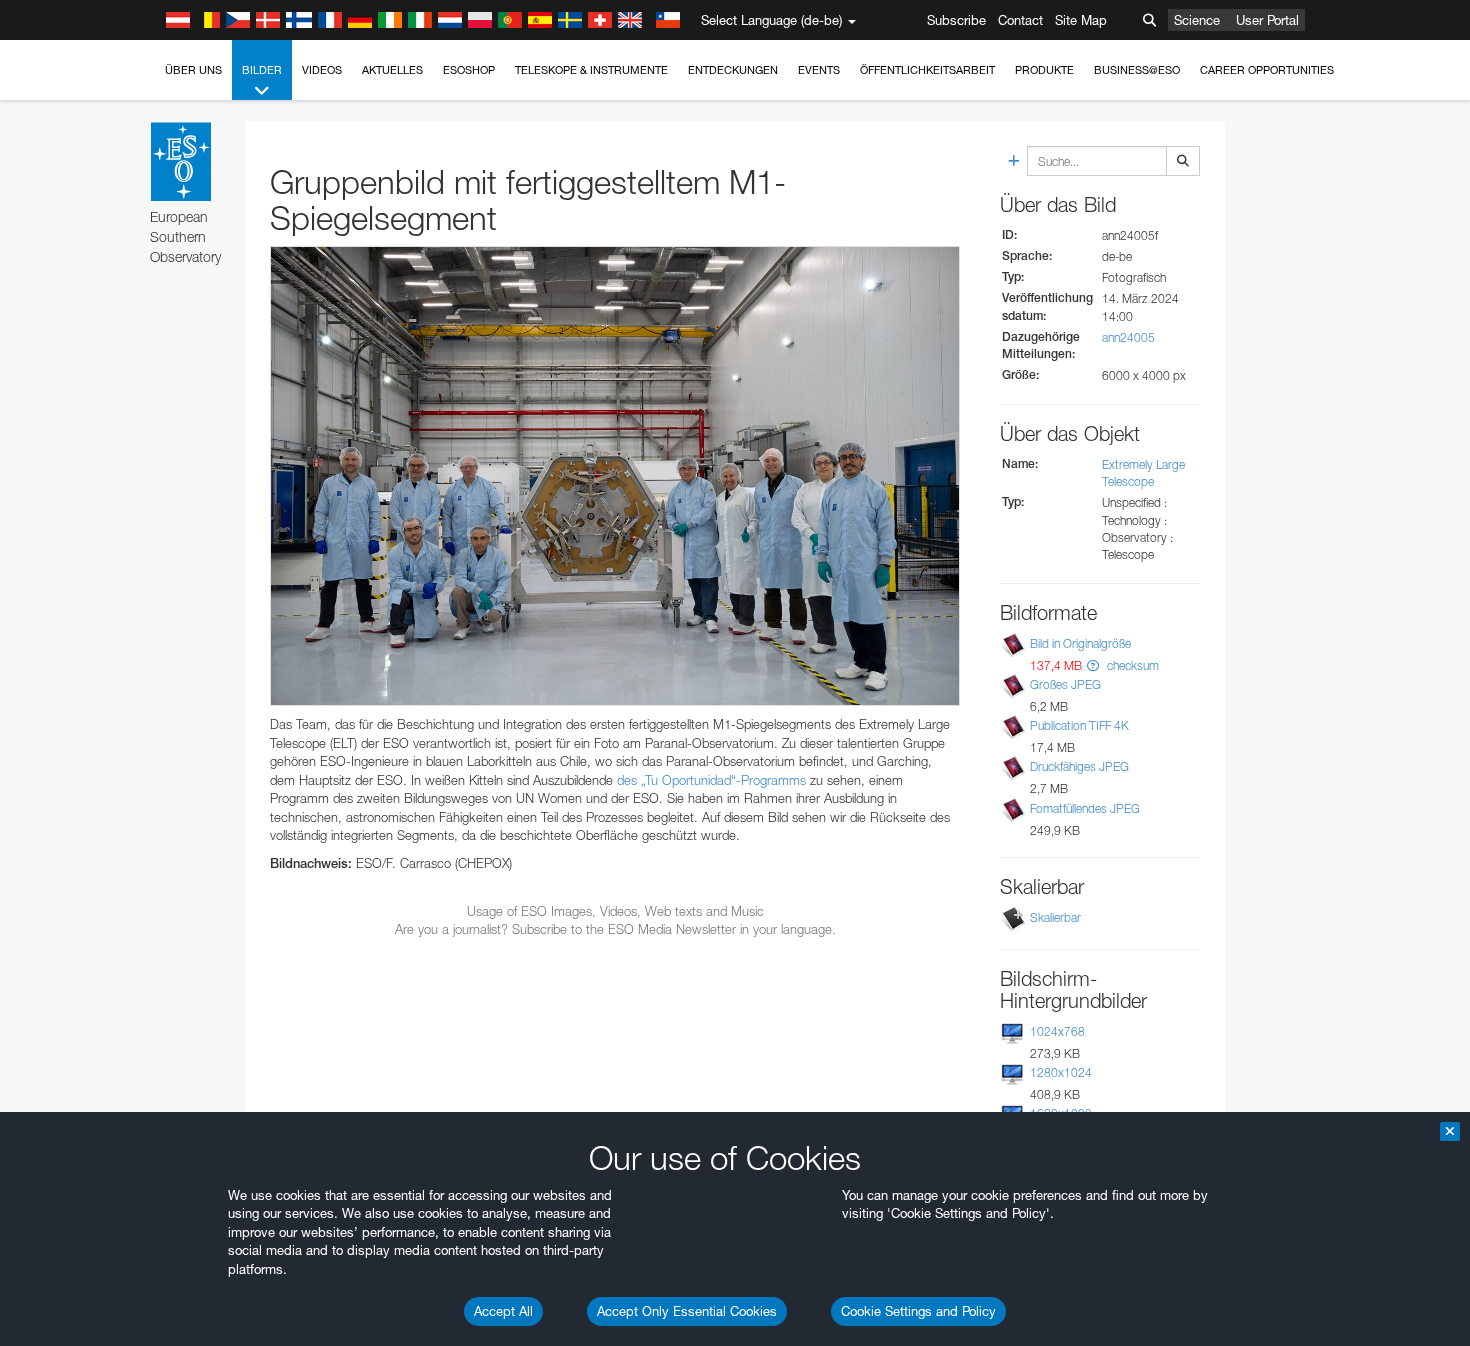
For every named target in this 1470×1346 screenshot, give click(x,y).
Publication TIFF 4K (1079, 725)
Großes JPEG (1065, 684)
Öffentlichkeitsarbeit (927, 70)
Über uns (193, 70)
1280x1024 (1061, 1072)
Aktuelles (392, 70)
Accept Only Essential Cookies (687, 1311)
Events (819, 70)
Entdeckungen (733, 70)
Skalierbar (1055, 917)
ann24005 (1128, 337)
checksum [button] (1131, 665)
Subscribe (956, 20)
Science (1197, 20)
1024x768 (1057, 1031)
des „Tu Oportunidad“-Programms (711, 780)
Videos (322, 70)
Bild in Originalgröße (1080, 643)
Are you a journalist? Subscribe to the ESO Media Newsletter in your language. (615, 929)
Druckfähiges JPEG (1079, 766)
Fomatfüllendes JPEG (1085, 808)
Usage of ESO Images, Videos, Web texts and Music (615, 911)
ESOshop (469, 70)
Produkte (1044, 70)
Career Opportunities (1267, 70)
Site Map (1081, 20)
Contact (1020, 20)
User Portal (1267, 20)
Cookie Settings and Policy (918, 1311)
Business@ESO (1137, 70)
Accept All (503, 1311)
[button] (1093, 665)
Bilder (262, 70)
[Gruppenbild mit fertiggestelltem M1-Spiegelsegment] (615, 476)
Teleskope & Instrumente (591, 70)
